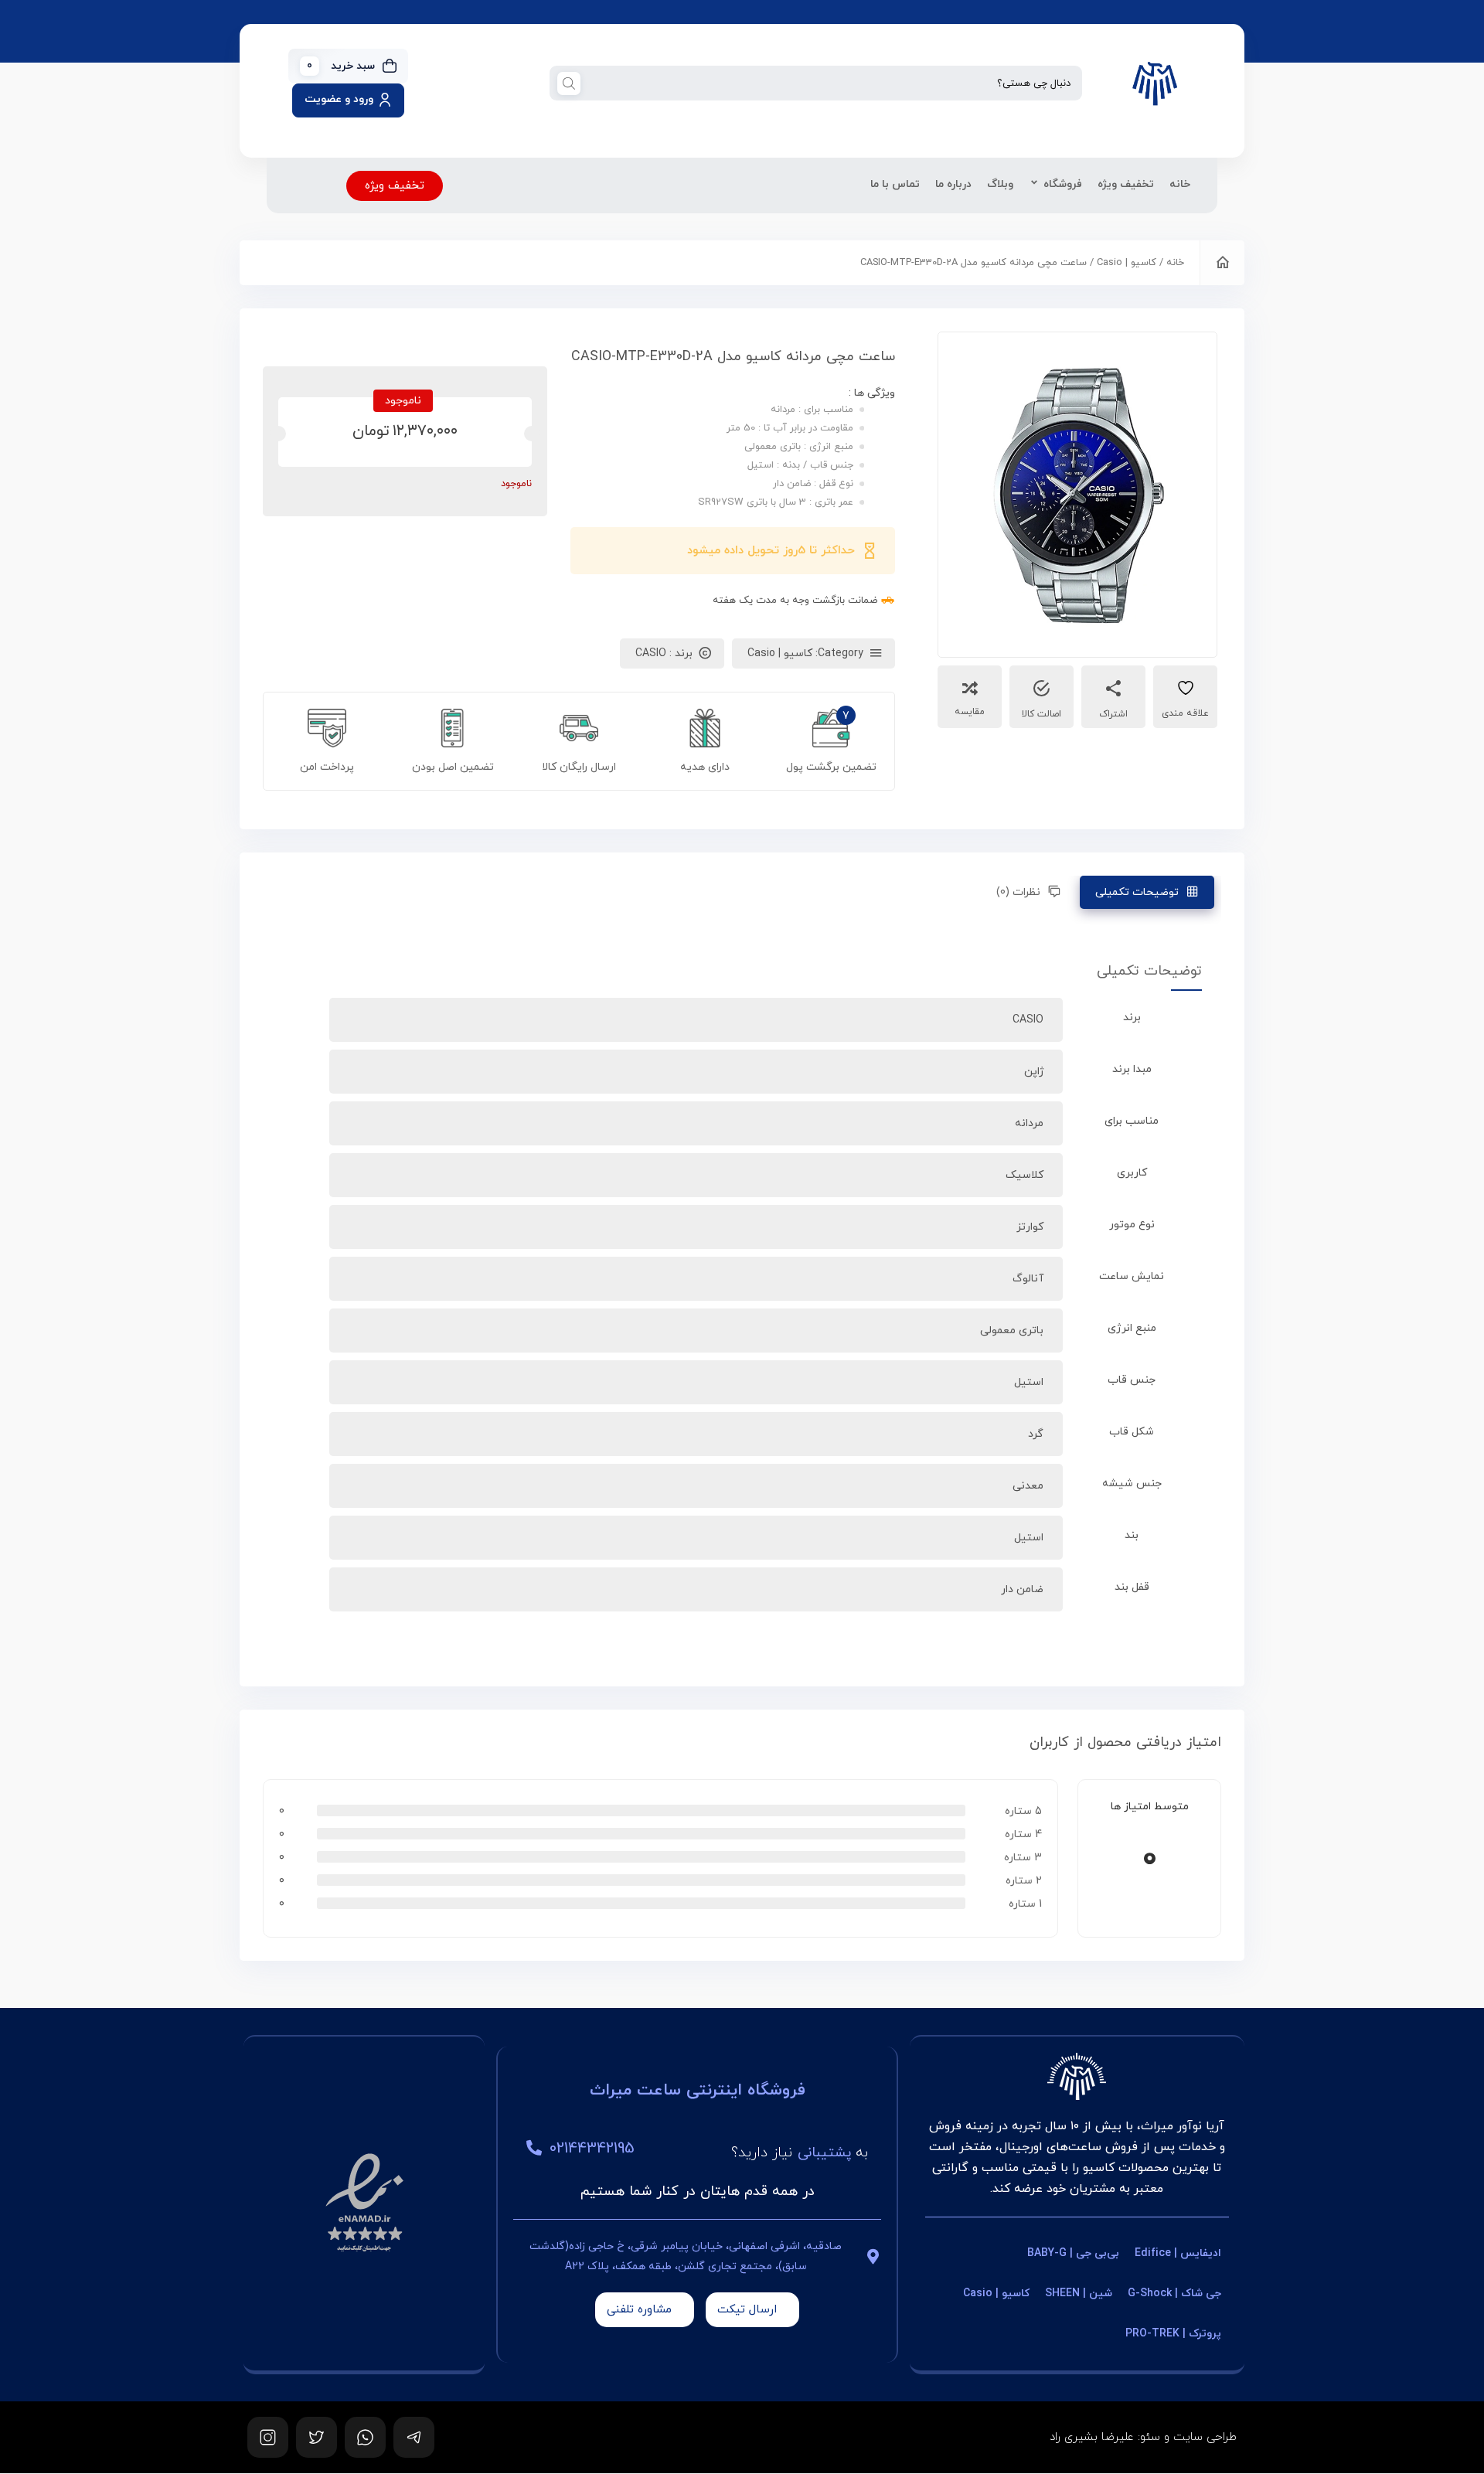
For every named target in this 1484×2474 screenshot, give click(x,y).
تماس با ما (895, 184)
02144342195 (592, 2149)
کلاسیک (1025, 1175)
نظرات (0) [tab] (1018, 892)
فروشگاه (1063, 184)
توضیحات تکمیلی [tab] (1137, 892)
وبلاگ (1000, 184)
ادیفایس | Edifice (1178, 2253)
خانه (1180, 184)
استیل (1029, 1382)
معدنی (1028, 1486)
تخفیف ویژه (1126, 184)
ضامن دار (1022, 1589)
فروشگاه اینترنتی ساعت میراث (698, 2091)
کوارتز (1030, 1227)
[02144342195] (534, 2148)
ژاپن (1034, 1072)
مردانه (1029, 1123)
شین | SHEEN (1079, 2294)
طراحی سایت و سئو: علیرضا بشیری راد (1143, 2437)
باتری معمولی (1012, 1331)
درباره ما (953, 184)
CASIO (1028, 1020)
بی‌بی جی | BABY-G (1073, 2253)
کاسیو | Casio (1127, 263)
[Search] (569, 83)
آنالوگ (1028, 1279)
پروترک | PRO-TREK (1173, 2334)
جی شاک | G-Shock (1174, 2294)
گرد (1036, 1434)
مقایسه (970, 712)
